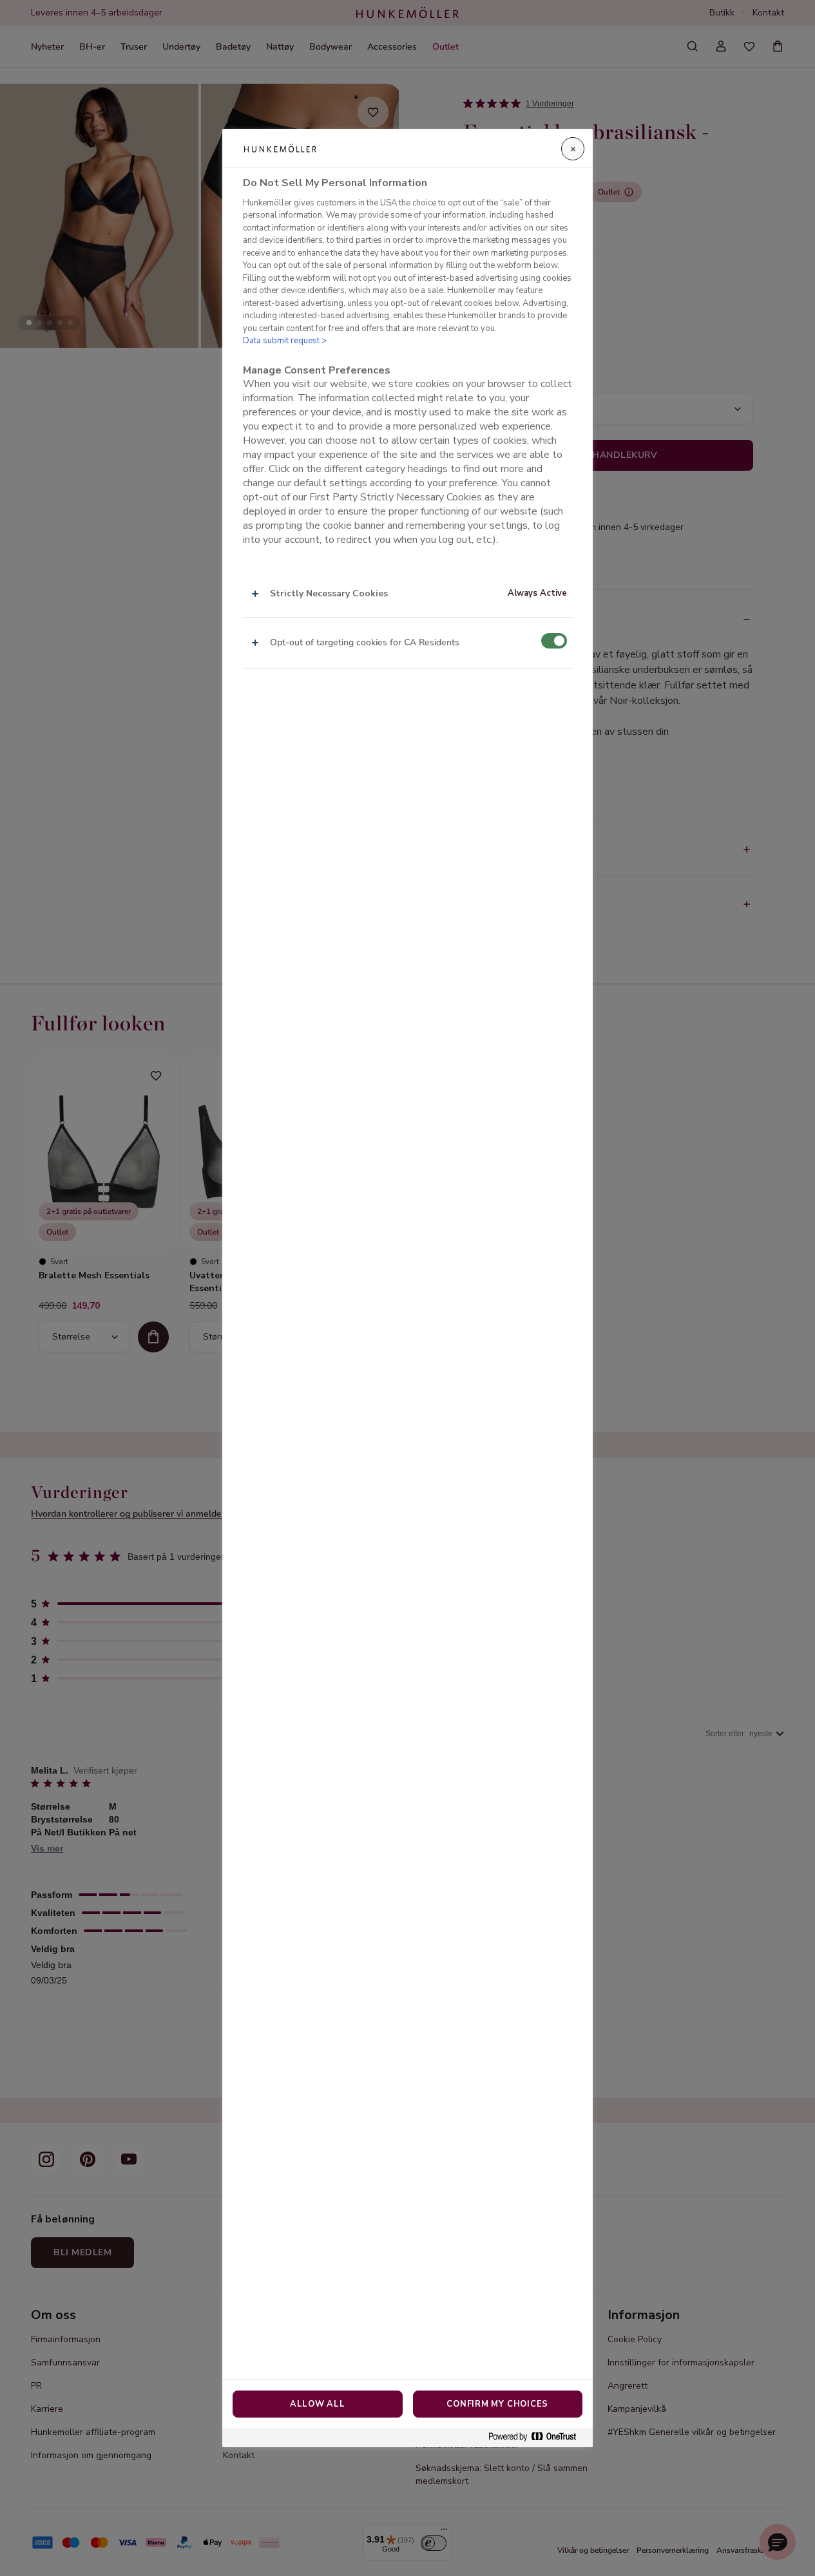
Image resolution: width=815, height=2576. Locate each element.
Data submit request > (285, 341)
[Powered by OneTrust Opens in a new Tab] (537, 2437)
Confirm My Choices (497, 2404)
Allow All (318, 2404)
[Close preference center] (573, 149)
